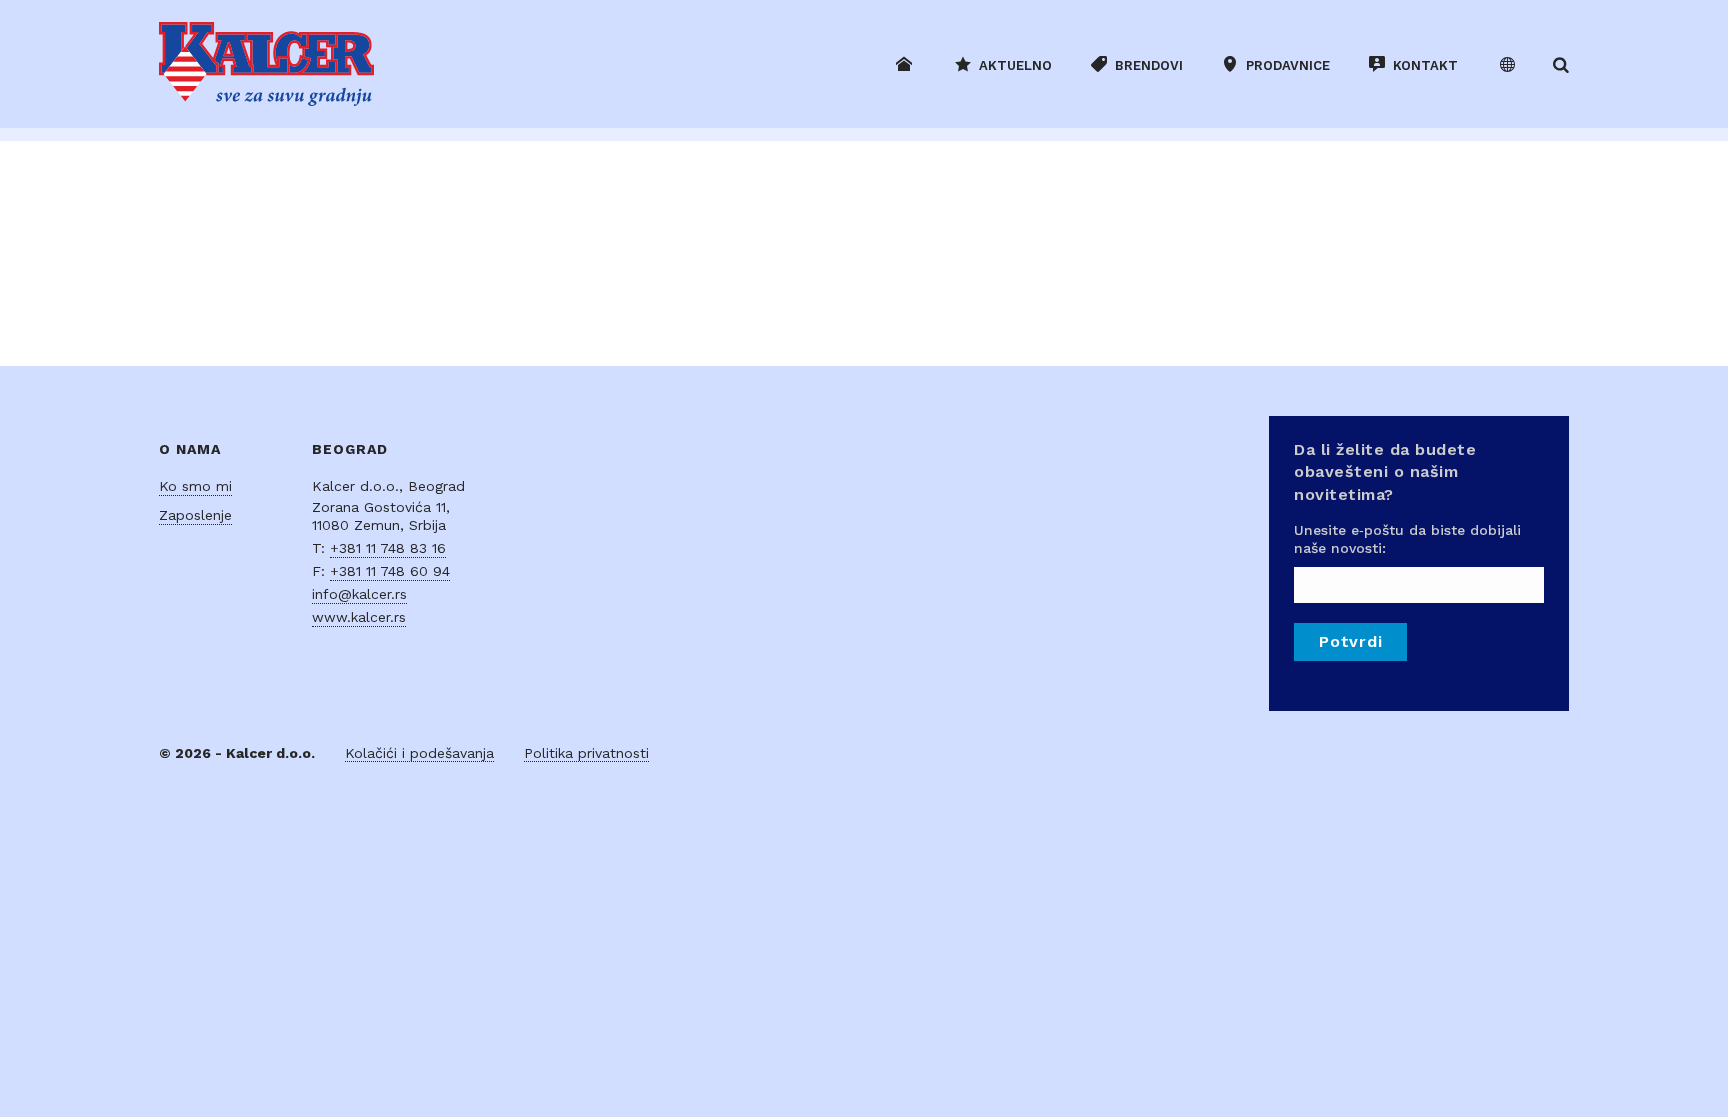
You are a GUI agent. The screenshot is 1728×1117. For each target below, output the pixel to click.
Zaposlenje (195, 515)
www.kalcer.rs (359, 617)
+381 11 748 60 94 (390, 571)
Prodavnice (1288, 65)
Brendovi (1149, 65)
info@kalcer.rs (359, 594)
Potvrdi (1350, 641)
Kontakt (1425, 65)
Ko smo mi (195, 486)
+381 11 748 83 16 (388, 548)
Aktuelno (1015, 65)
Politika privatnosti (586, 753)
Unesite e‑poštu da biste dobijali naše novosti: (1407, 539)
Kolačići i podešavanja (419, 753)
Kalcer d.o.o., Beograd (388, 486)
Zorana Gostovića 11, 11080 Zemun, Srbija (381, 516)
